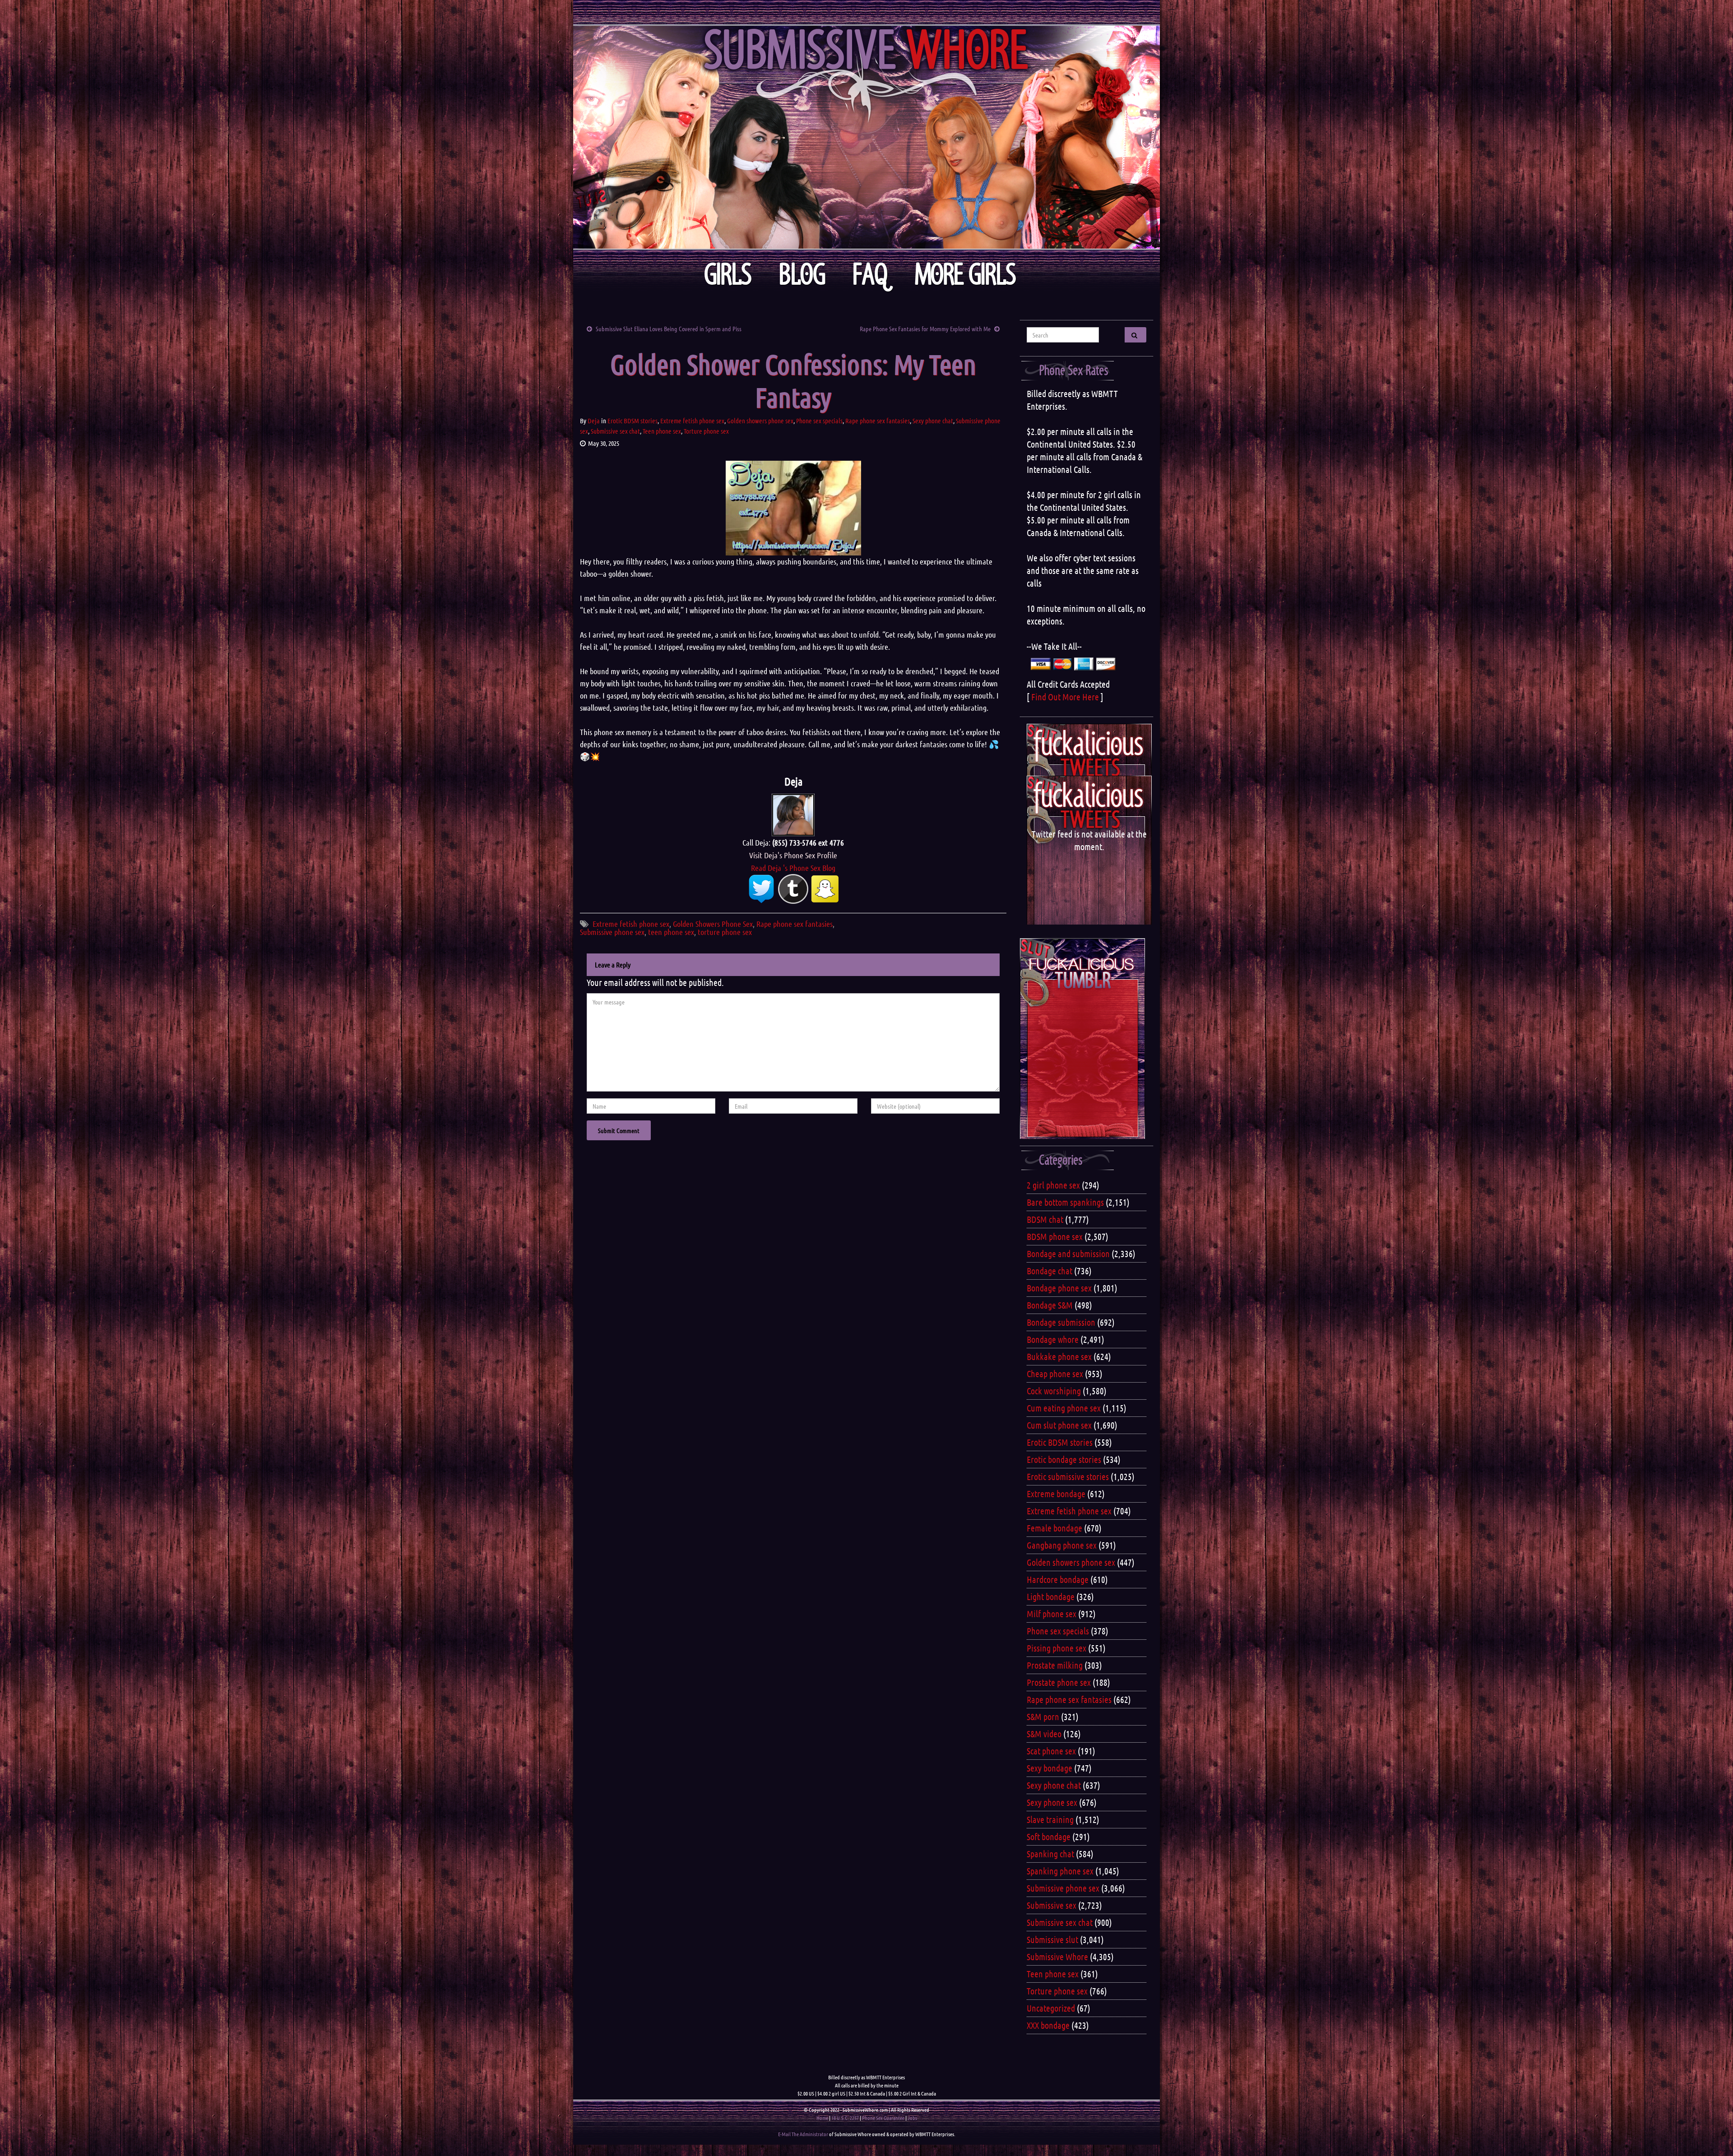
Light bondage (1051, 1596)
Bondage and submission (1068, 1254)
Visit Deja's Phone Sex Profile (793, 855)
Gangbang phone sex (1062, 1545)
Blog (802, 275)
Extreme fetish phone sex (692, 421)
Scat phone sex (1051, 1751)
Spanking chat (1050, 1854)
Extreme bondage (1056, 1494)
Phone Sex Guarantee (883, 2118)
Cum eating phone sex (1064, 1408)
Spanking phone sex (1060, 1871)
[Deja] (793, 814)
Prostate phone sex (1059, 1682)
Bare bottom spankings (1065, 1202)
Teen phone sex (662, 431)
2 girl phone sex (1053, 1185)
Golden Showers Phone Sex (713, 924)
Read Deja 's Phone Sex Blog (793, 868)
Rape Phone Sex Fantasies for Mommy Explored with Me (925, 328)
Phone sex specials (819, 421)
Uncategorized (1051, 2008)
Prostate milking (1055, 1665)
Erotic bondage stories (1064, 1459)
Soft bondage (1049, 1837)
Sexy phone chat (933, 421)
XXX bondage (1048, 2025)
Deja (594, 421)
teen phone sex (671, 932)
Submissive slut (1052, 1939)
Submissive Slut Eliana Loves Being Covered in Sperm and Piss (669, 328)
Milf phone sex (1052, 1614)
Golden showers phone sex (760, 421)
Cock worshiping (1054, 1391)
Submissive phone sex (612, 932)
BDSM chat (1045, 1219)
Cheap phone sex (1055, 1374)
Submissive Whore (1057, 1957)
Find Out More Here (1065, 697)
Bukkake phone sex (1059, 1356)
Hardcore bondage (1058, 1579)
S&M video (1044, 1734)
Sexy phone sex (1052, 1802)
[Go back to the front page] (866, 137)
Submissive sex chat (615, 431)
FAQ (870, 275)
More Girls (966, 275)
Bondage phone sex (1059, 1288)
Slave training (1050, 1819)
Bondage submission (1061, 1322)
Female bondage (1054, 1528)
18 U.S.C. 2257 (845, 2118)
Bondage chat (1050, 1271)
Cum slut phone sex (1059, 1425)
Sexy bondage (1050, 1768)
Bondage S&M (1050, 1305)
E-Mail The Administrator (803, 2134)
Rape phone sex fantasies (878, 421)
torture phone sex (725, 932)
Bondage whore (1053, 1339)
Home (822, 2118)
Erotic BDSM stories (632, 421)
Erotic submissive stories (1068, 1476)
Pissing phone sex (1056, 1648)
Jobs (912, 2118)
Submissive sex (1052, 1905)
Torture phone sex (706, 431)
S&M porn (1043, 1716)
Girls (728, 275)
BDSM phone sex (1055, 1236)
